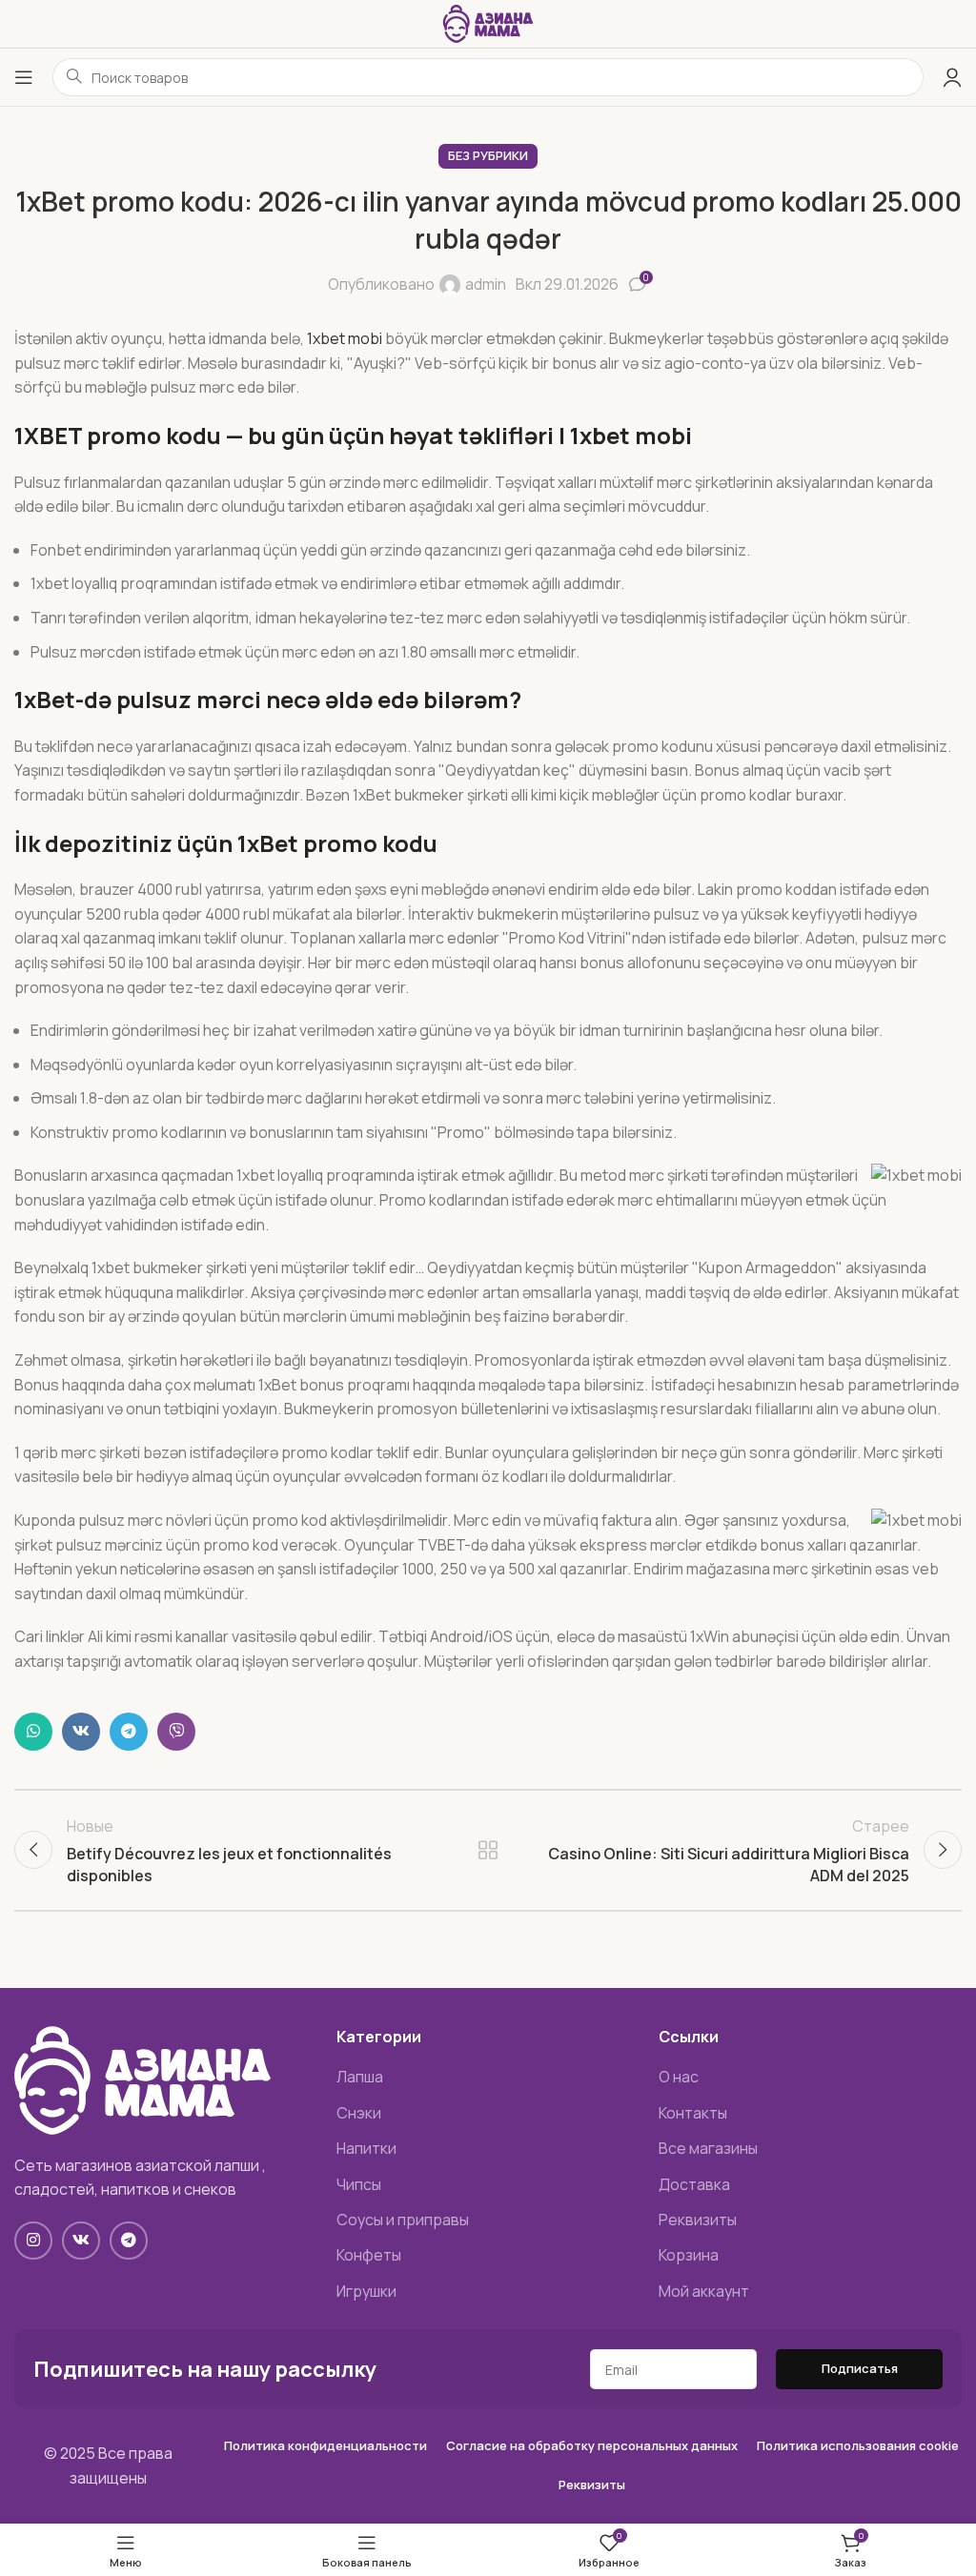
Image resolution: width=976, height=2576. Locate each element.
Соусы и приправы (403, 2220)
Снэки (359, 2113)
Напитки (366, 2148)
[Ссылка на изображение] (142, 2079)
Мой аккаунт (704, 2291)
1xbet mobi (345, 338)
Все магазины (708, 2148)
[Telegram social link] (129, 1732)
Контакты (693, 2113)
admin (486, 284)
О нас (679, 2077)
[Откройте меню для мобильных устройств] (24, 77)
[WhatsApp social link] (33, 1732)
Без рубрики (488, 155)
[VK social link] (81, 1732)
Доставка (694, 2184)
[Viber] (176, 1732)
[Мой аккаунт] (952, 77)
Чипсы (359, 2184)
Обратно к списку (488, 1850)
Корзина (689, 2255)
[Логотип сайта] (488, 22)
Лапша (360, 2077)
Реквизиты (698, 2220)
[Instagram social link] (33, 2241)
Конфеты (369, 2255)
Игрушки (366, 2291)
